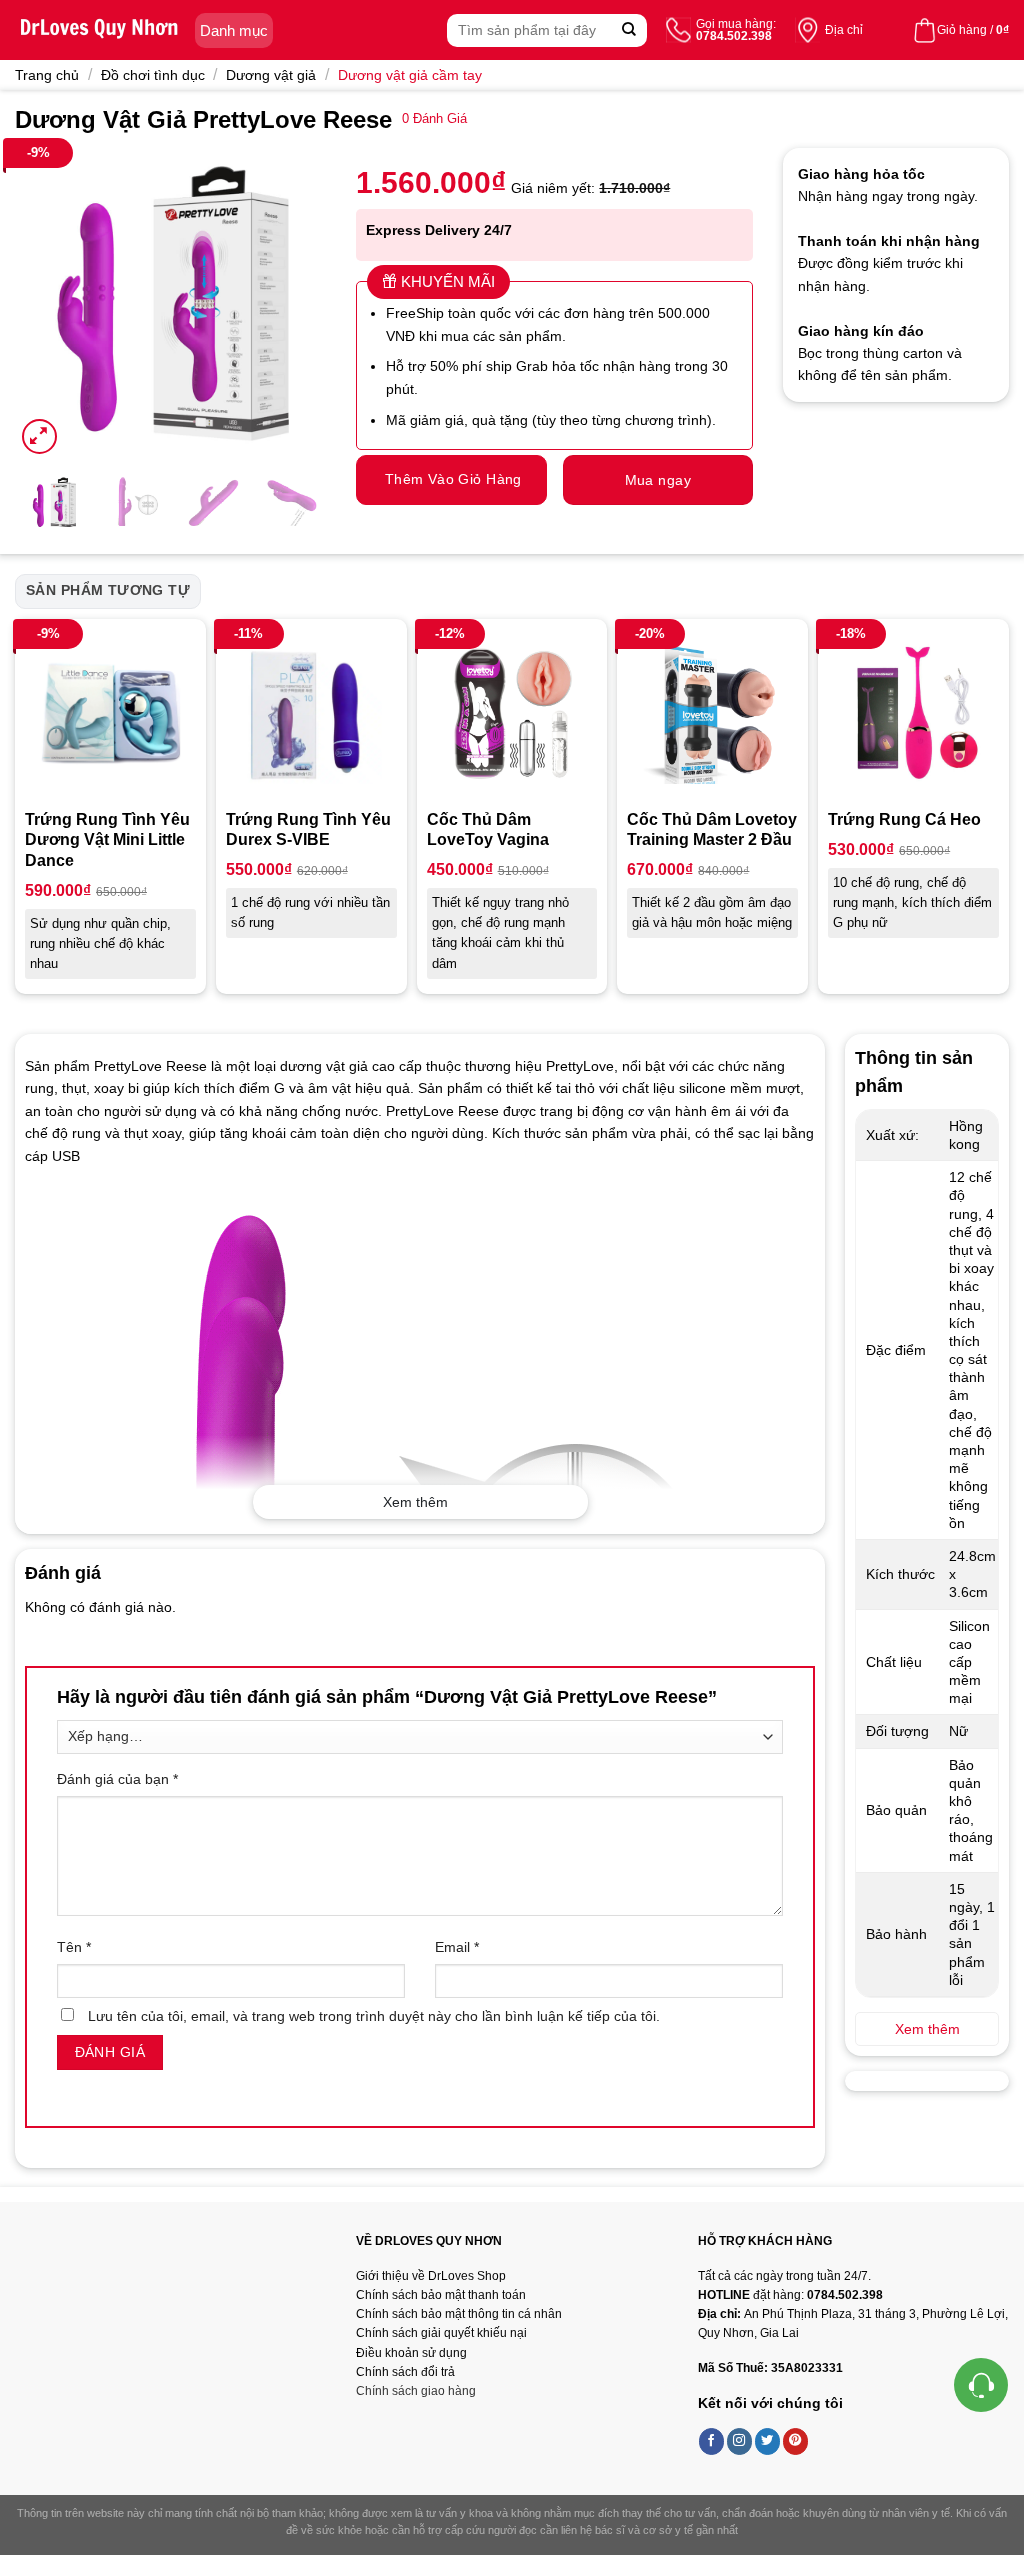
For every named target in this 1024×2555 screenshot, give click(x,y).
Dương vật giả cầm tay (410, 75)
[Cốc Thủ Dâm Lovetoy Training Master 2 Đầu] (712, 714)
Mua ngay (658, 480)
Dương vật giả (271, 75)
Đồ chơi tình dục (153, 75)
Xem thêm (415, 1502)
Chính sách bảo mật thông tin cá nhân (459, 2314)
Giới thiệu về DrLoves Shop (431, 2276)
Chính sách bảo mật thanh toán (441, 2295)
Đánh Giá (434, 119)
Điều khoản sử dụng (411, 2353)
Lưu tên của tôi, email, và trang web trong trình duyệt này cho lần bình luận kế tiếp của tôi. (374, 2016)
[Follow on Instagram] (740, 2441)
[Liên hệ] (981, 2385)
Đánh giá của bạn (117, 1779)
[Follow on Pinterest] (796, 2441)
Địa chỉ (844, 30)
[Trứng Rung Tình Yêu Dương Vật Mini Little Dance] (110, 714)
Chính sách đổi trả (405, 2372)
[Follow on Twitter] (768, 2441)
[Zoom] (39, 436)
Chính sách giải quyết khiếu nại (441, 2333)
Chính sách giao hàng (416, 2391)
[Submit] (629, 30)
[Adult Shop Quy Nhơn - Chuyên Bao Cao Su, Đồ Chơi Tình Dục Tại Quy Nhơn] (100, 30)
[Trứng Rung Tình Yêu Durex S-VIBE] (311, 714)
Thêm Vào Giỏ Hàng (453, 479)
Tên (74, 1947)
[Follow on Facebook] (712, 2441)
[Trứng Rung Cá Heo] (913, 714)
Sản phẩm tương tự (108, 590)
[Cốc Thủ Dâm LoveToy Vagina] (512, 714)
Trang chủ (47, 75)
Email (457, 1947)
